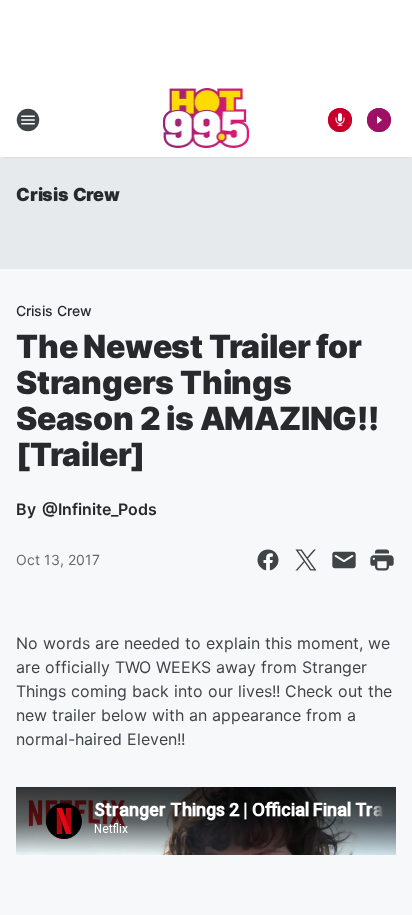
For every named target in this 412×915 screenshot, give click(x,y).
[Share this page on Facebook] (268, 560)
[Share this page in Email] (344, 560)
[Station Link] (206, 120)
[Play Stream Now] (379, 120)
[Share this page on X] (306, 560)
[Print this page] (382, 560)
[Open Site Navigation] (28, 120)
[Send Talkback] (340, 120)
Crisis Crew (68, 194)
